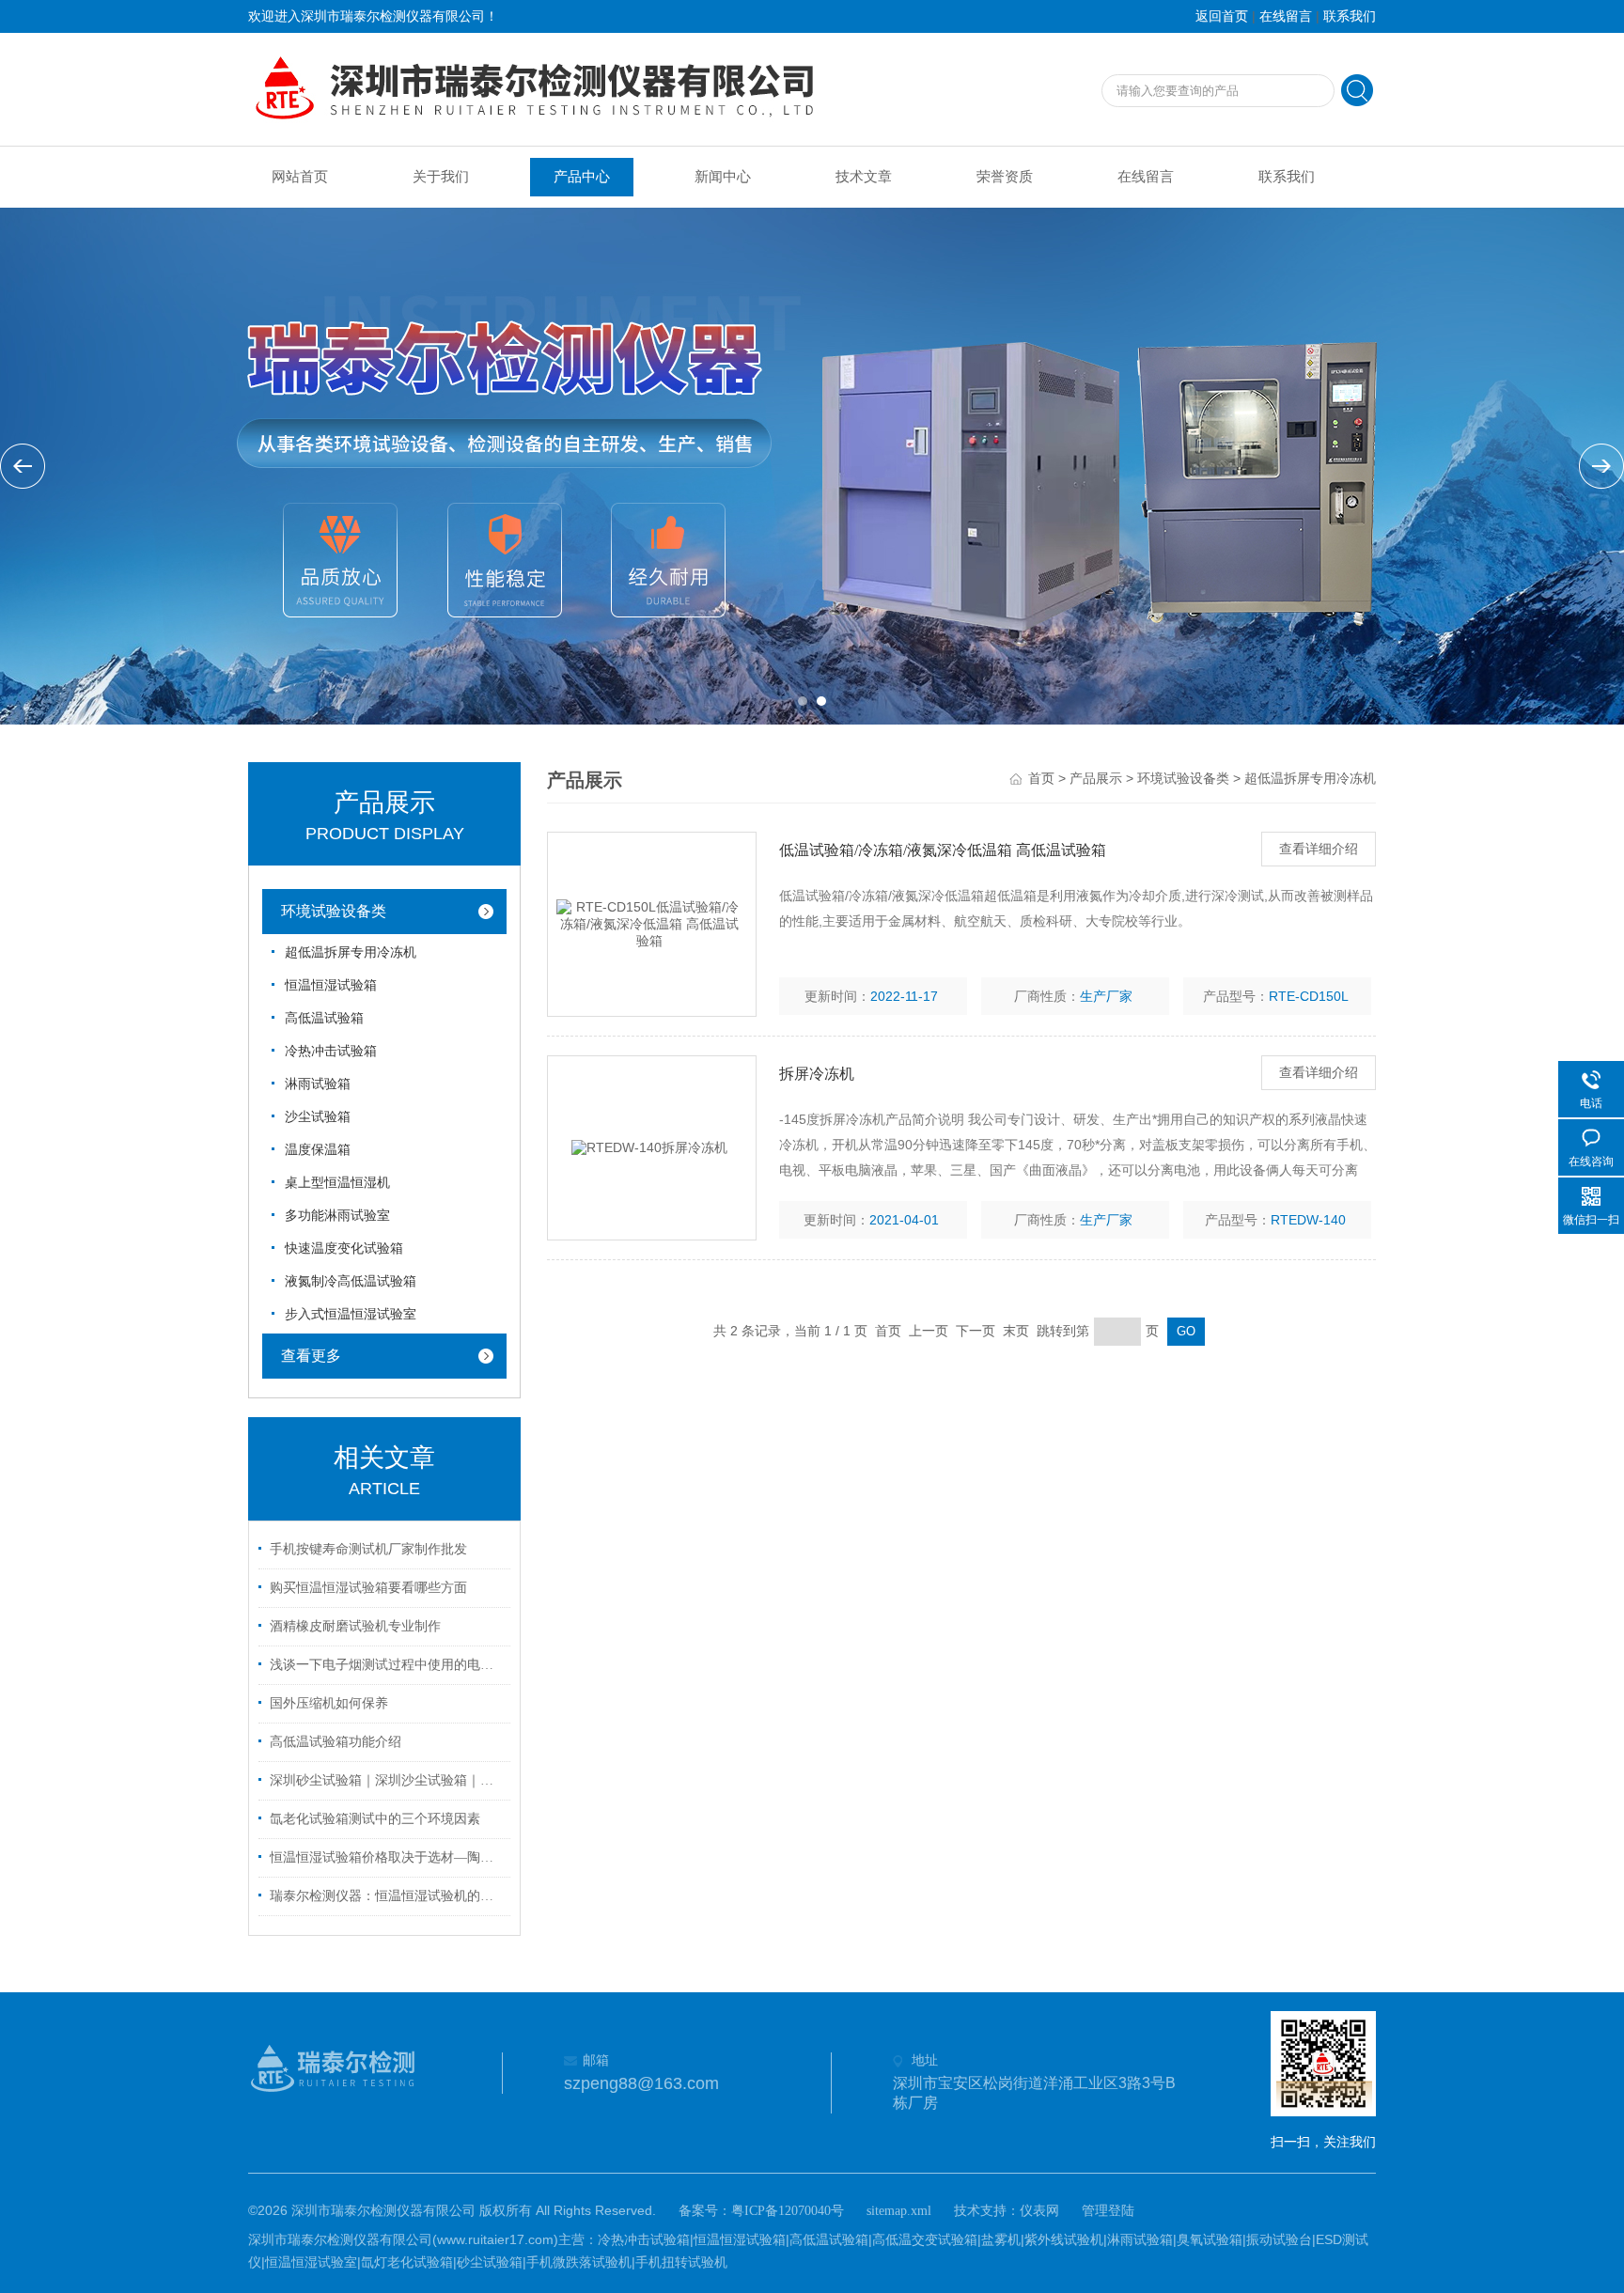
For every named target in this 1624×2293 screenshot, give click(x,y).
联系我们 (1350, 16)
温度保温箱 (318, 1150)
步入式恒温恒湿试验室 (351, 1314)
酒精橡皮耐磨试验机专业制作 (355, 1626)
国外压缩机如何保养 (329, 1703)
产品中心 (582, 177)
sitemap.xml (899, 2211)
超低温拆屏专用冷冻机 (351, 952)
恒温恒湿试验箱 (331, 985)
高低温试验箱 (324, 1018)
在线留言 (1286, 16)
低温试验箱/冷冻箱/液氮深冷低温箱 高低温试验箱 (943, 850)
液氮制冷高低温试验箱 (351, 1281)
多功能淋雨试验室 (337, 1216)
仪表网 (1039, 2211)
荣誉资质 (1005, 177)
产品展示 (1096, 779)
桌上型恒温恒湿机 (337, 1183)
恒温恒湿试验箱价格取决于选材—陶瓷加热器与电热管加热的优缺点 (387, 1857)
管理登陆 (1108, 2211)
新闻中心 (723, 177)
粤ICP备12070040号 (788, 2211)
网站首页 (300, 177)
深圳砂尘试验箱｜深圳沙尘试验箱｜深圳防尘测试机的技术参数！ (387, 1780)
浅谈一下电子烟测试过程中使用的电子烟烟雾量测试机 (387, 1665)
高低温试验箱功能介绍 (336, 1742)
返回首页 (1222, 16)
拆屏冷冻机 (817, 1074)
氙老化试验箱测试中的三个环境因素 (375, 1819)
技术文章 (864, 177)
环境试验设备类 (334, 911)
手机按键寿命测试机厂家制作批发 (368, 1549)
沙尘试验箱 (318, 1117)
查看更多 (311, 1356)
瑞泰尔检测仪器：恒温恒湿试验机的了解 (387, 1896)
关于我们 (441, 177)
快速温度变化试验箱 (344, 1248)
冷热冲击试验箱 (331, 1051)
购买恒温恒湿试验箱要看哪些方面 (368, 1588)
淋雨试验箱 (318, 1084)
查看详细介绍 (1319, 849)
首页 (1041, 779)
